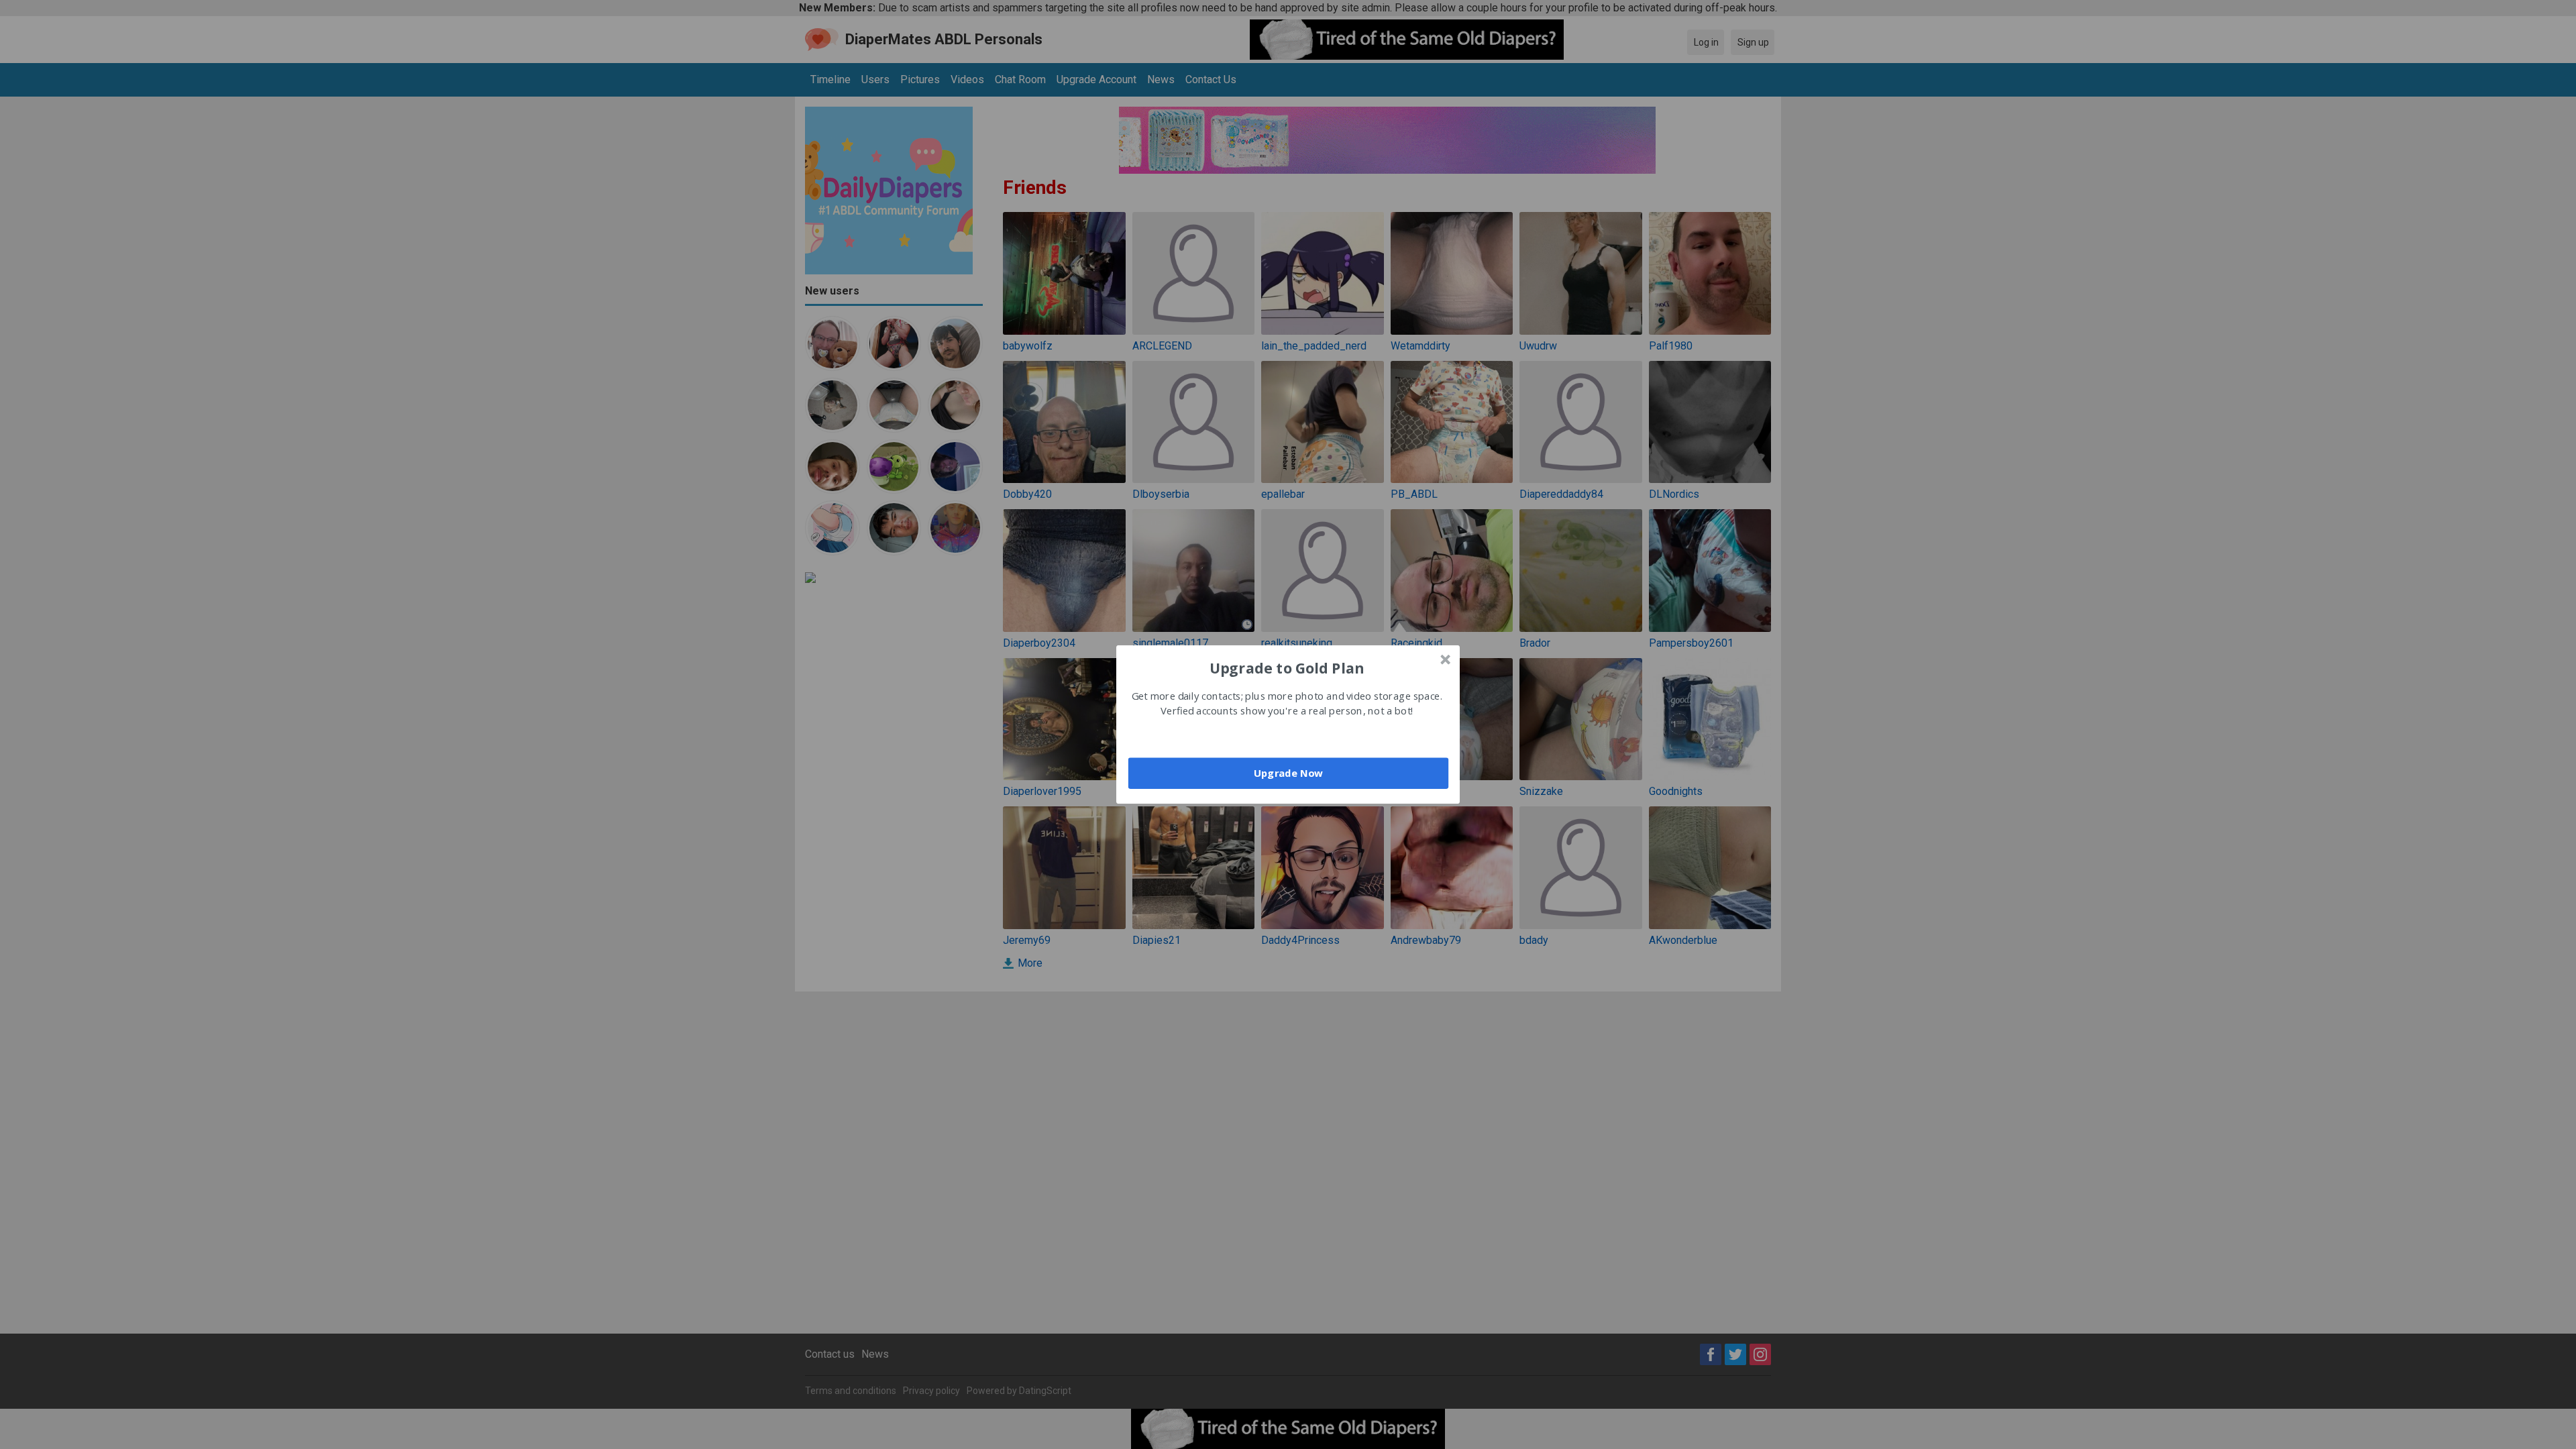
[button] (1287, 667)
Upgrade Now (1288, 773)
